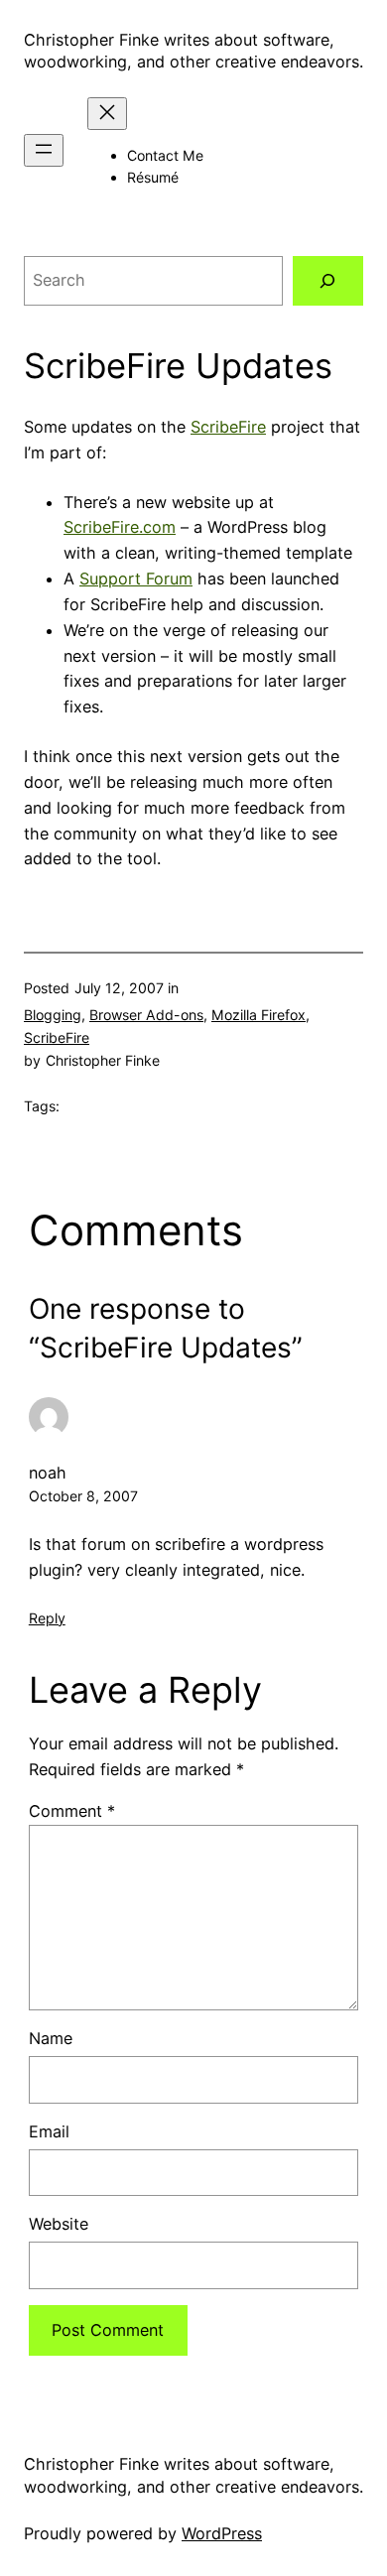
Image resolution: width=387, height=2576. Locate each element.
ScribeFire (228, 427)
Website (59, 2224)
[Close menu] (107, 114)
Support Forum (136, 579)
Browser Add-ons (146, 1015)
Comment (72, 1811)
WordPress (222, 2533)
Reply (47, 1618)
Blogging (53, 1015)
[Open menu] (44, 150)
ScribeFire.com (120, 527)
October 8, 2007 (83, 1496)
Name (51, 2038)
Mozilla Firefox (258, 1015)
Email (49, 2131)
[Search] (328, 281)
